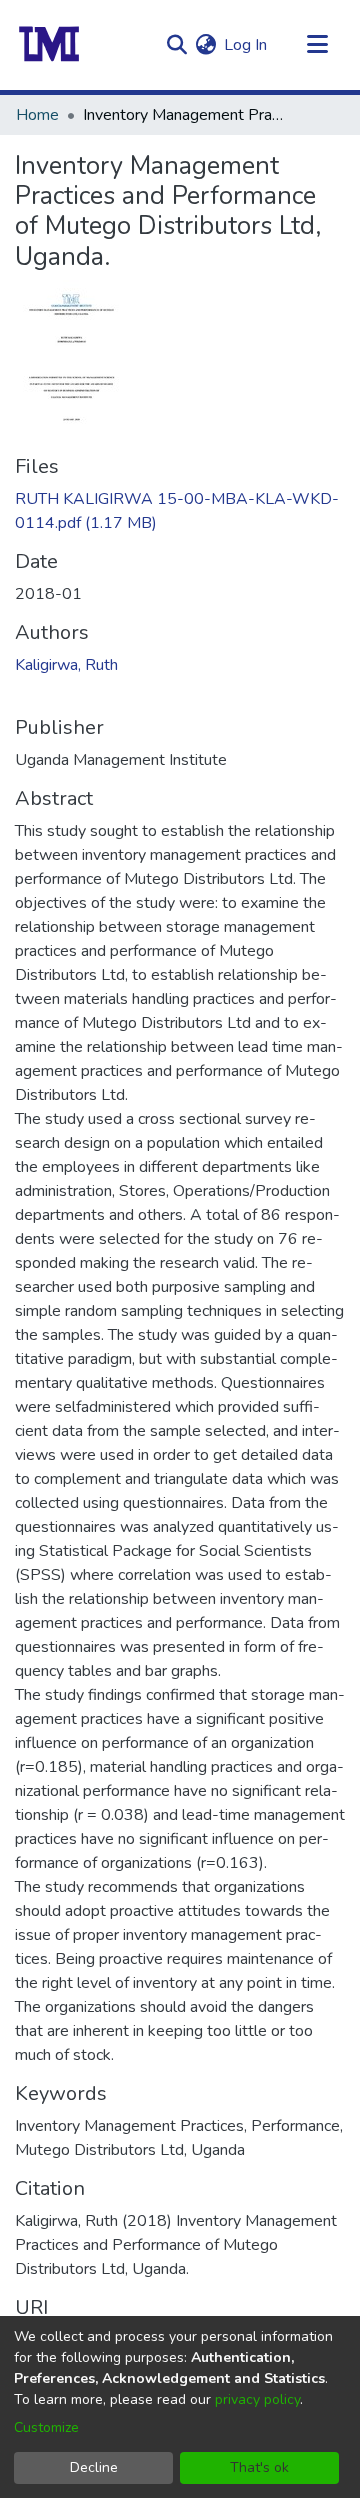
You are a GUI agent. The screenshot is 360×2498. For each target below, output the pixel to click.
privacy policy (257, 2399)
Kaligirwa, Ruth (66, 665)
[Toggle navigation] (317, 45)
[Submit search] (176, 45)
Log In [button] (246, 45)
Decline (94, 2467)
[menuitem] (205, 45)
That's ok (259, 2467)
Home (37, 115)
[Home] (49, 45)
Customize (46, 2427)
